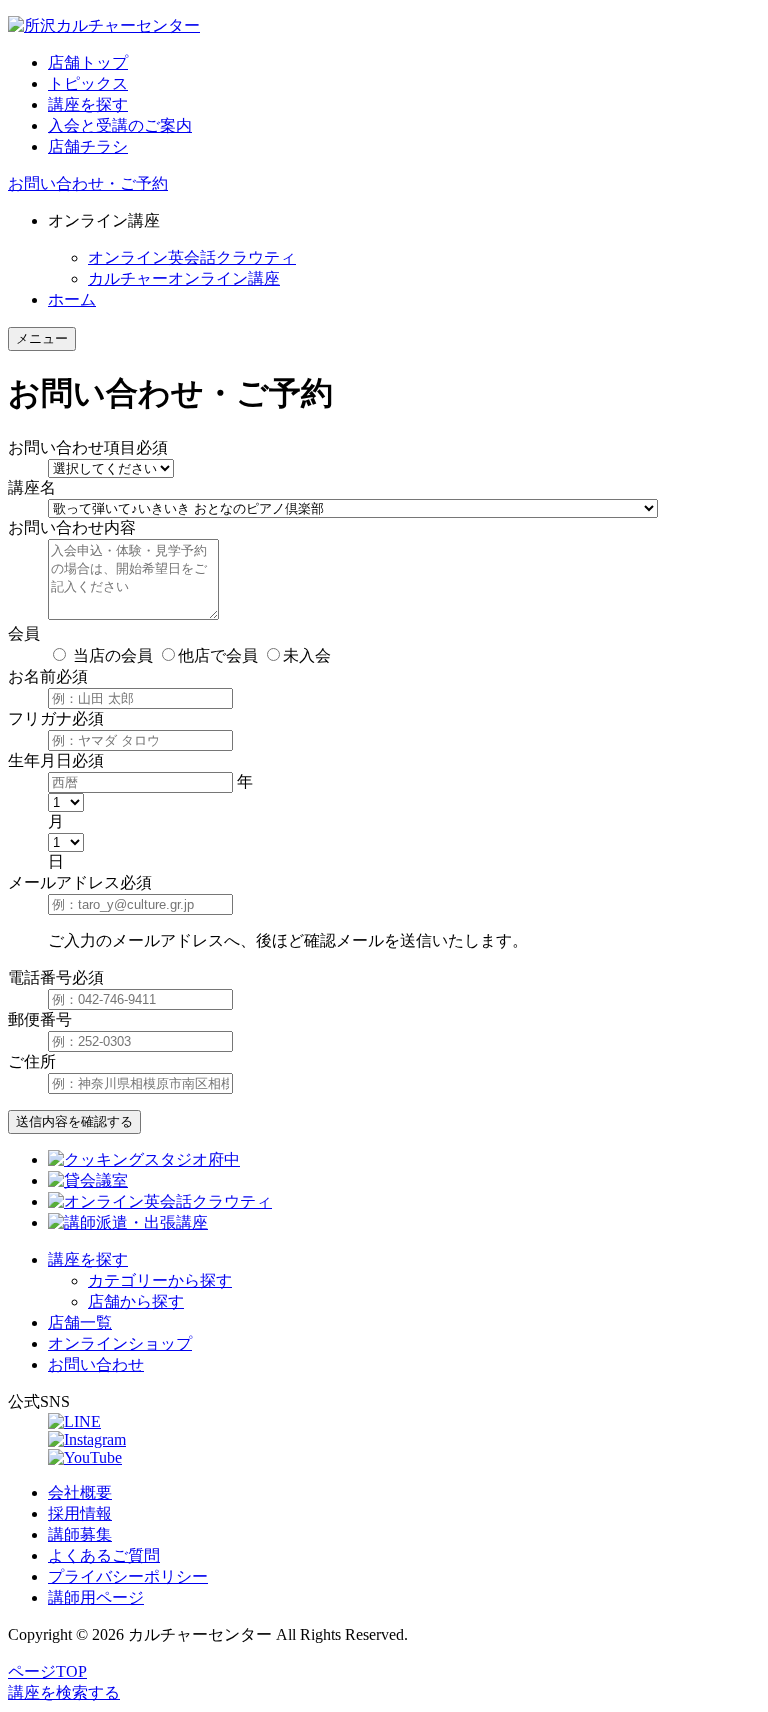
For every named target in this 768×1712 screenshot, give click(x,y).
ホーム (72, 299)
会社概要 (80, 1492)
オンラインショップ (120, 1343)
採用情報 (80, 1513)
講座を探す (88, 104)
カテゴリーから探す (160, 1280)
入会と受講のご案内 (120, 125)
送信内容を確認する (74, 1121)
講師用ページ (96, 1597)
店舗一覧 (80, 1322)
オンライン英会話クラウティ (192, 257)
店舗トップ (88, 62)
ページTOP (47, 1671)
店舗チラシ (88, 146)
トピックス (88, 83)
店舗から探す (136, 1301)
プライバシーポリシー (128, 1576)
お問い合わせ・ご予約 (88, 183)
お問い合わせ (96, 1364)
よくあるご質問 (104, 1555)
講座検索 (64, 1692)
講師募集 (80, 1534)
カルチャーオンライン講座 (184, 278)
